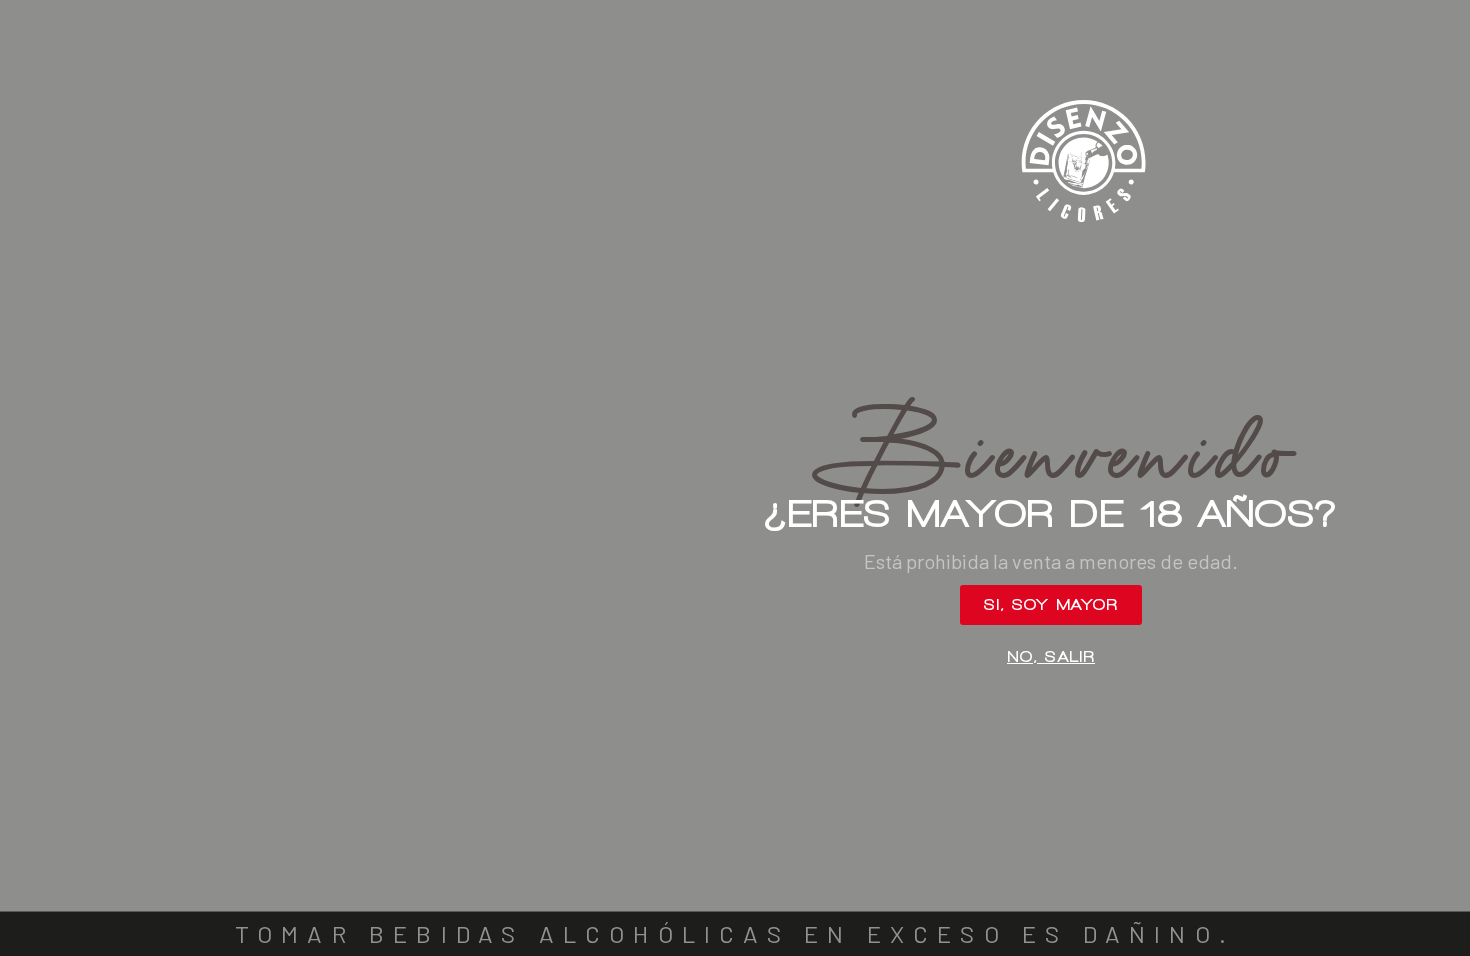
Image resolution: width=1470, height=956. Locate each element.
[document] (735, 478)
